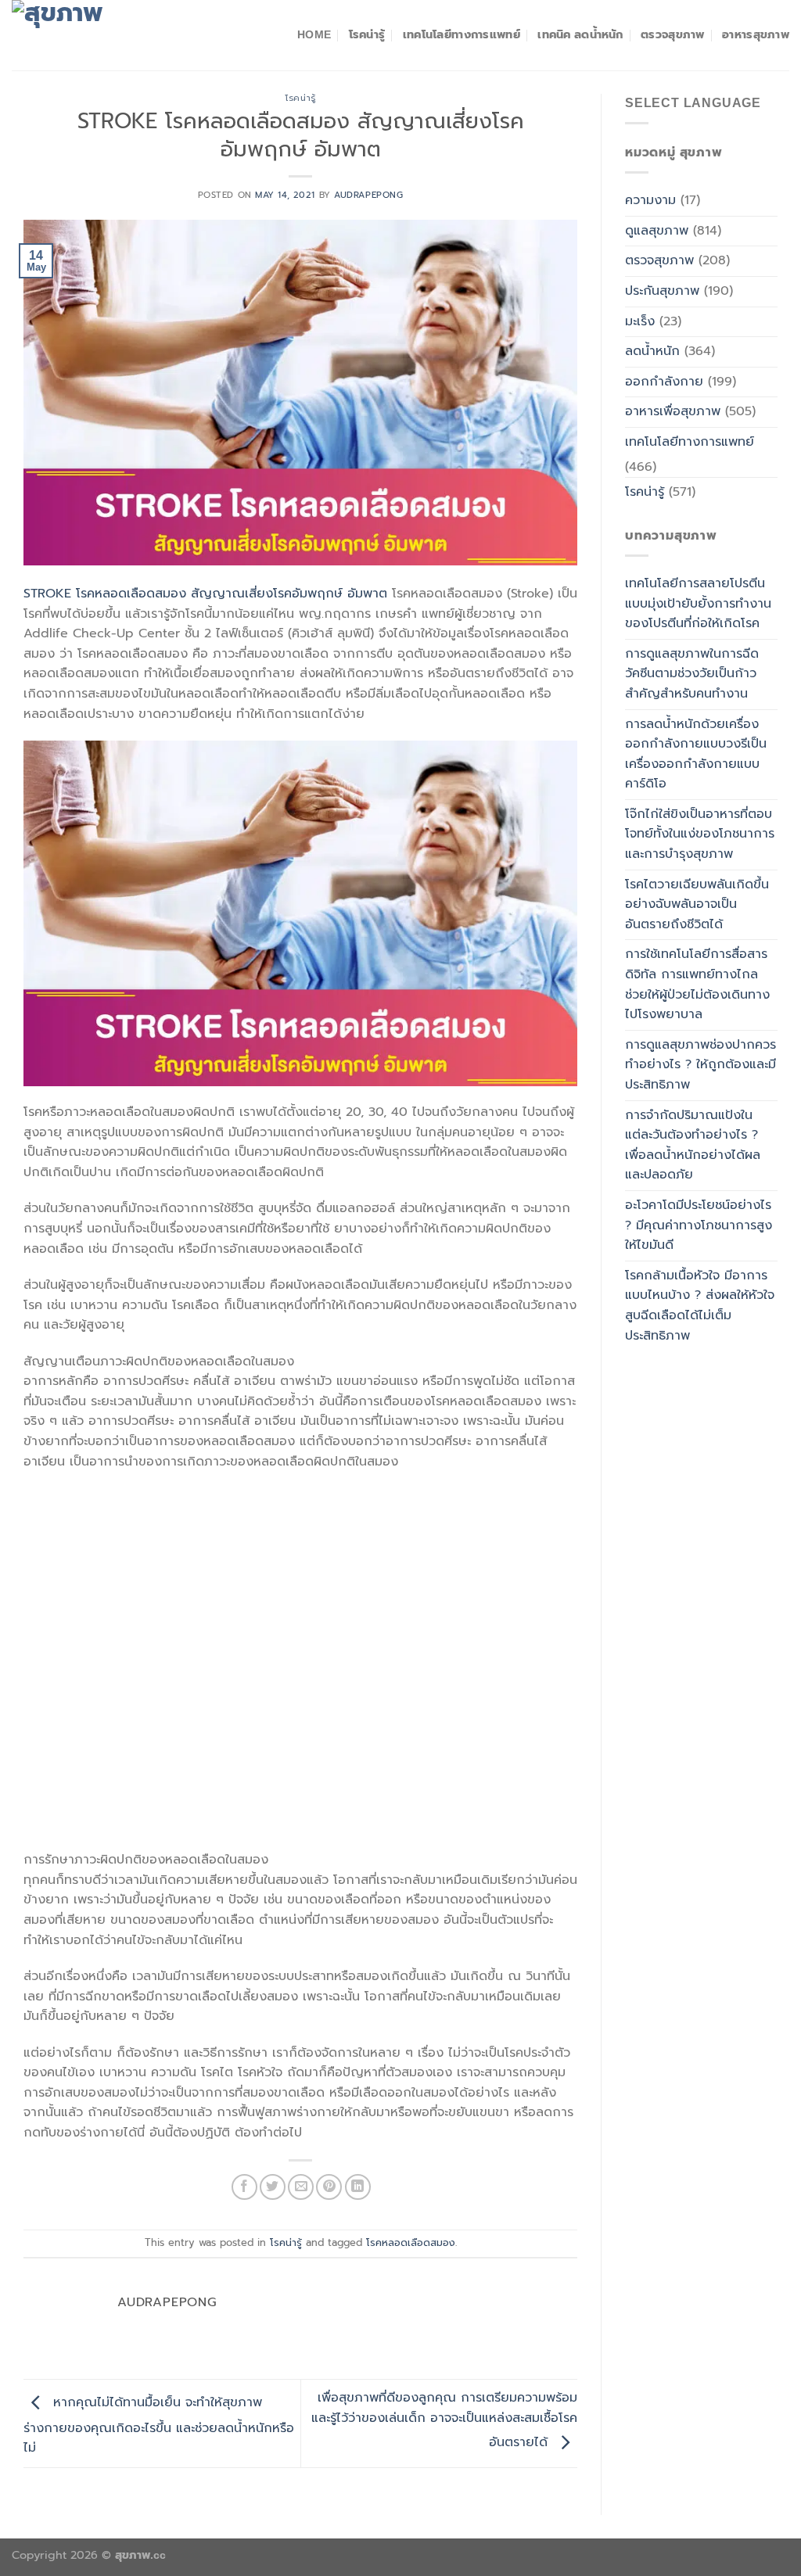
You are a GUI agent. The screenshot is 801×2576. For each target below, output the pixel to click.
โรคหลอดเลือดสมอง (411, 2242)
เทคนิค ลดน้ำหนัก (580, 34)
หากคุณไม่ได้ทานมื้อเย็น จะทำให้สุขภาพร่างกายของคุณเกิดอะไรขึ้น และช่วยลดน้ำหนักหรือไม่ (159, 2426)
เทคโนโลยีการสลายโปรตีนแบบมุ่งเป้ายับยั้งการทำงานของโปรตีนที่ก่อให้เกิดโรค (698, 603)
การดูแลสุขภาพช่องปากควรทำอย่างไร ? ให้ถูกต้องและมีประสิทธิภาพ (700, 1065)
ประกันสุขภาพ (662, 291)
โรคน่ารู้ (367, 34)
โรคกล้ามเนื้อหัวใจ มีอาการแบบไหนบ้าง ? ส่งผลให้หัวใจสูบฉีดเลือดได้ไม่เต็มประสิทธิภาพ (700, 1306)
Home (314, 34)
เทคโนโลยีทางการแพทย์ (462, 34)
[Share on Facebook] (244, 2187)
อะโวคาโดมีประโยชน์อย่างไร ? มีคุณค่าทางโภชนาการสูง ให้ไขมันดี (699, 1225)
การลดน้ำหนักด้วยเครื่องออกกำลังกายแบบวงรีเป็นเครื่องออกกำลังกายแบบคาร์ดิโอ (696, 754)
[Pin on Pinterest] (329, 2187)
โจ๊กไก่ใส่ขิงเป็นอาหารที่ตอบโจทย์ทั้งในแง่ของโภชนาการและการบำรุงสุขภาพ (700, 834)
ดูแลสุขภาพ (657, 231)
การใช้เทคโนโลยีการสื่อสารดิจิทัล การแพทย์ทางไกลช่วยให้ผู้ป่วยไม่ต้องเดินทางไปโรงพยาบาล (697, 984)
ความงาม (650, 200)
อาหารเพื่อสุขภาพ (673, 411)
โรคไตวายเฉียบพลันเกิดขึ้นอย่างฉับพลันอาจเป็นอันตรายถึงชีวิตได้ (697, 904)
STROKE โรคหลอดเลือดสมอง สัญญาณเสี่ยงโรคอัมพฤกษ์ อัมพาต (205, 594)
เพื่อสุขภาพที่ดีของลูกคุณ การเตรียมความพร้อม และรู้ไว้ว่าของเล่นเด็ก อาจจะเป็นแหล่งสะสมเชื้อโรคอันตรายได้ (444, 2420)
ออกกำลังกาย (664, 382)
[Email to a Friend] (301, 2187)
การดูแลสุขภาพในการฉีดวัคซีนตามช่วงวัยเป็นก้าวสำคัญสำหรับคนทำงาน (692, 674)
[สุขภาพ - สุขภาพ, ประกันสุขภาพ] (90, 35)
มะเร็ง (640, 321)
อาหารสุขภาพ (756, 34)
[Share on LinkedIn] (358, 2187)
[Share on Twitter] (273, 2187)
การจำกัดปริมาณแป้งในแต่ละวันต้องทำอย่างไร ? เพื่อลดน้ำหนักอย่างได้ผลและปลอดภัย (693, 1145)
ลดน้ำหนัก (652, 351)
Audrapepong (368, 195)
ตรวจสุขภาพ (673, 34)
